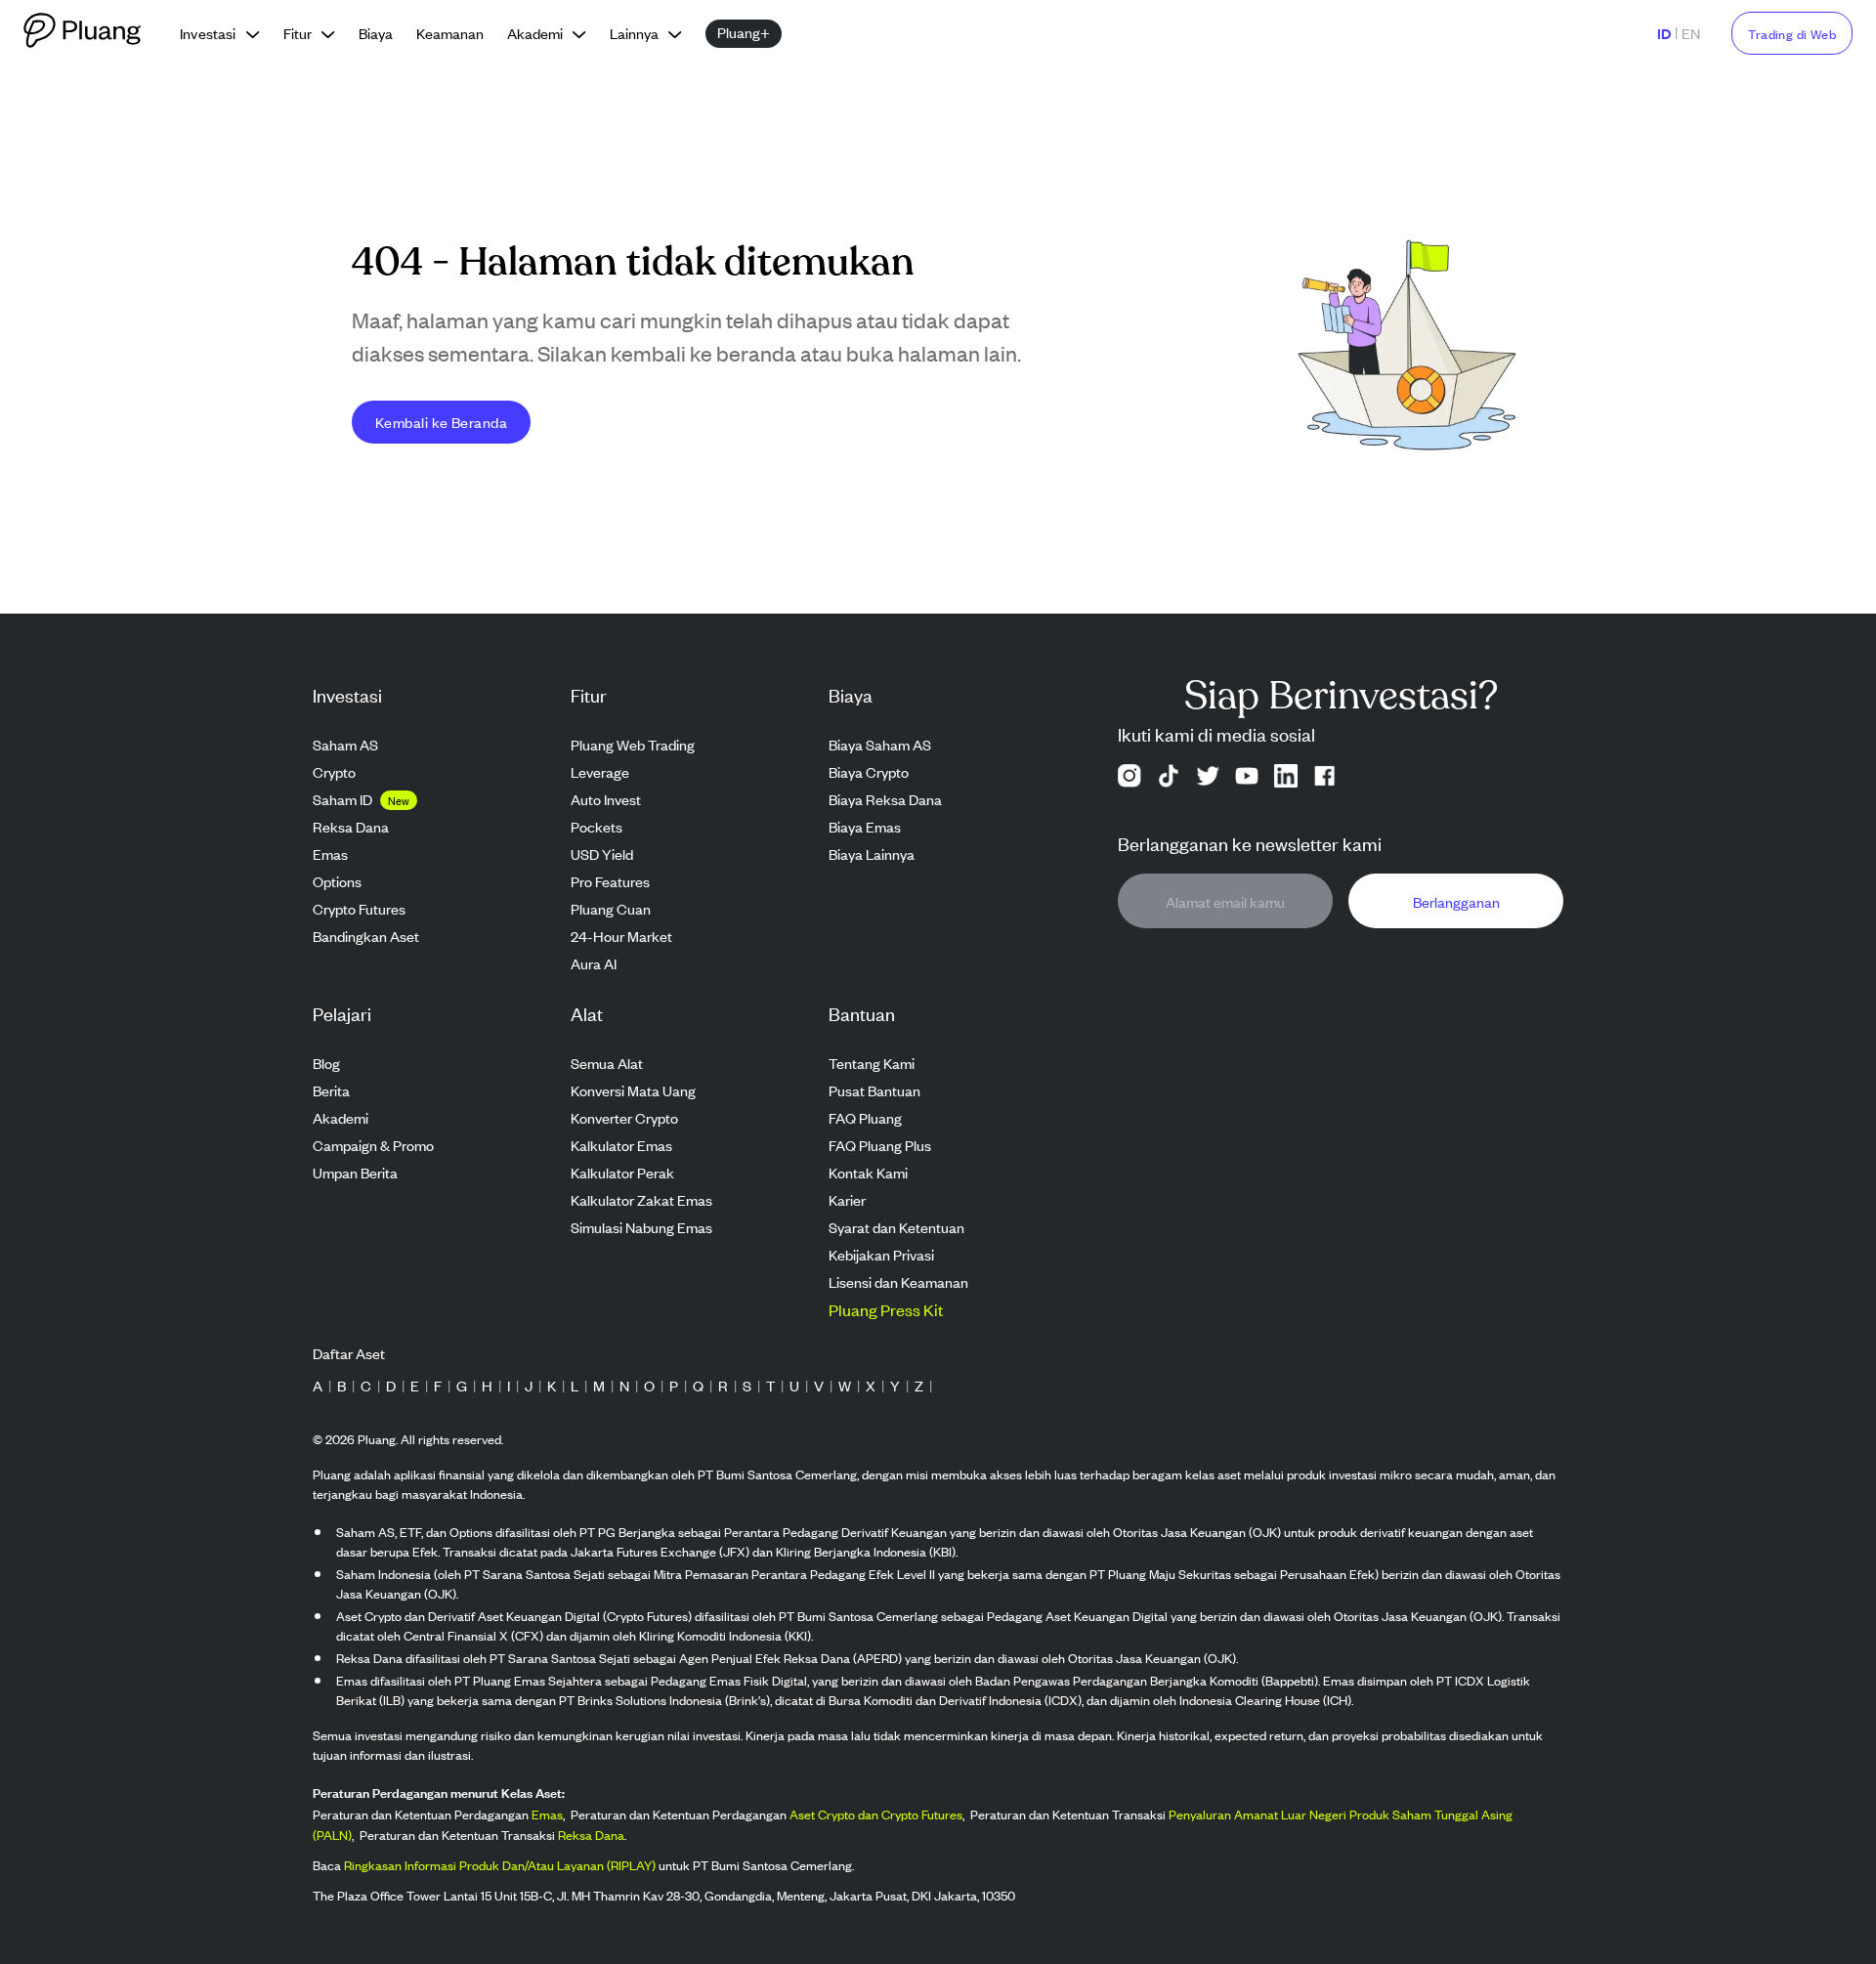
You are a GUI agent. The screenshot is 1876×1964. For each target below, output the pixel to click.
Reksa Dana (591, 1835)
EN (1691, 33)
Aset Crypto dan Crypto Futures (876, 1814)
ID (1664, 33)
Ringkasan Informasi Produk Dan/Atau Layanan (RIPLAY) (500, 1865)
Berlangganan (1456, 901)
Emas (547, 1814)
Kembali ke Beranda (441, 422)
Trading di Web (1792, 34)
